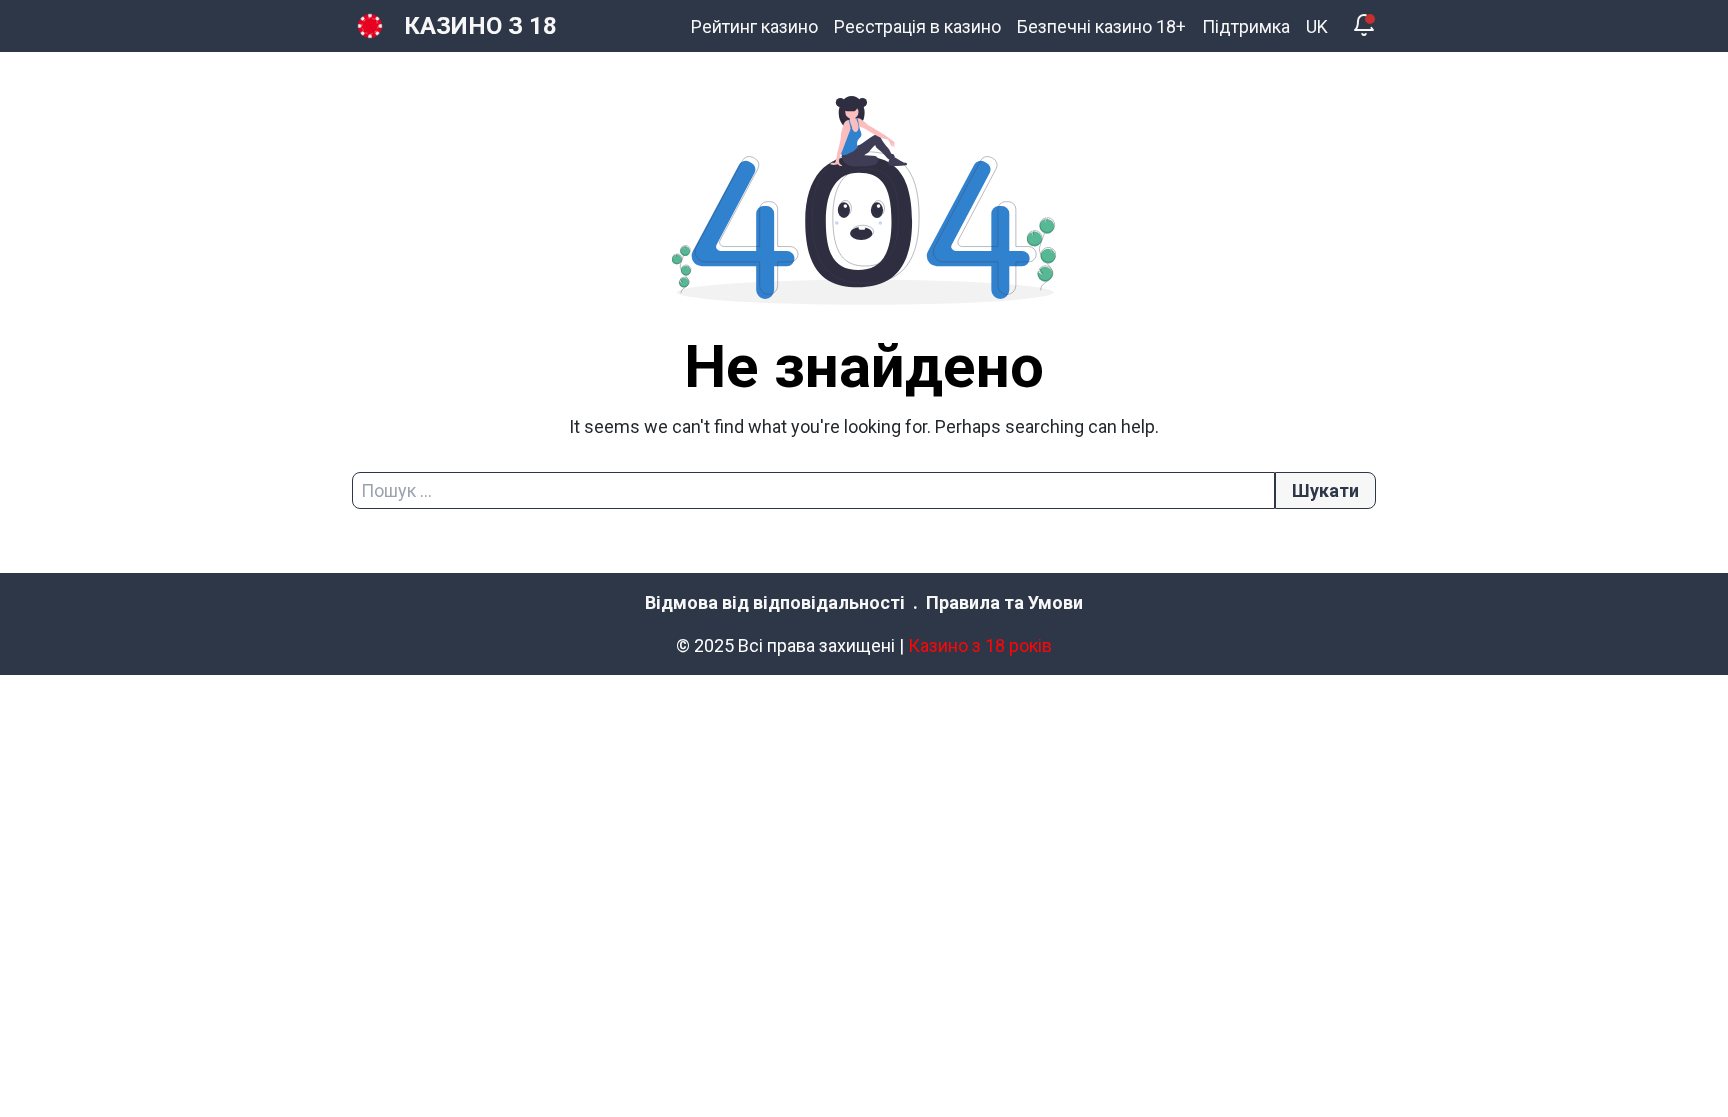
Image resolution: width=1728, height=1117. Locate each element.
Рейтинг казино (754, 26)
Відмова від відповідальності (775, 602)
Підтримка (1246, 26)
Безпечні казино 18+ (1101, 26)
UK (1317, 26)
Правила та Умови (1004, 602)
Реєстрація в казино (917, 26)
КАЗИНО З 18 (480, 26)
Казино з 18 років (980, 645)
